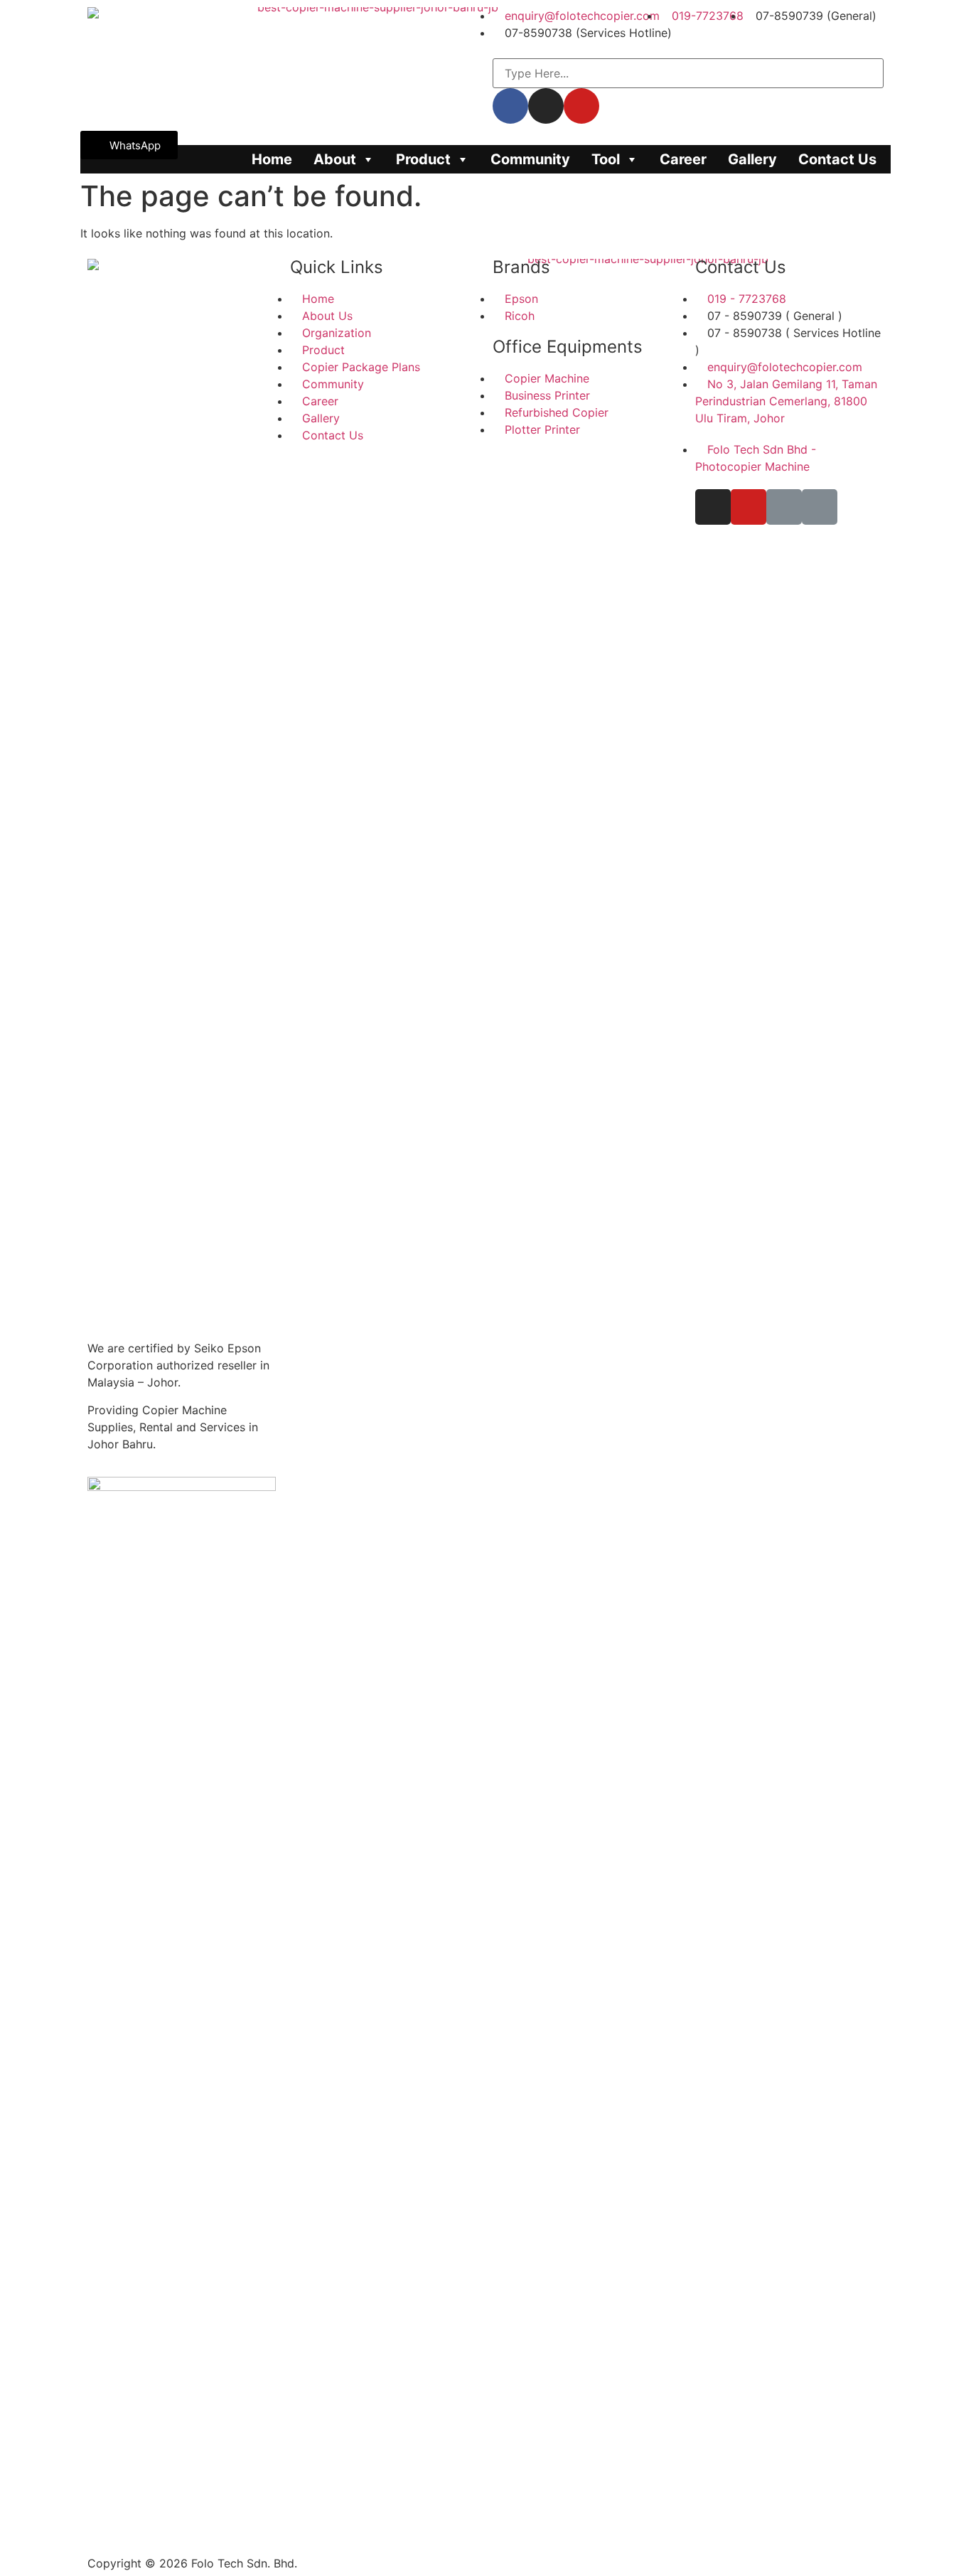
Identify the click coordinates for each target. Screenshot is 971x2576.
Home (272, 159)
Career (683, 159)
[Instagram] (713, 507)
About (335, 159)
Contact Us (837, 159)
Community (530, 159)
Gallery (752, 159)
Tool (606, 159)
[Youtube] (749, 507)
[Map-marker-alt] (820, 507)
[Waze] (784, 507)
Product (423, 159)
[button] (129, 145)
